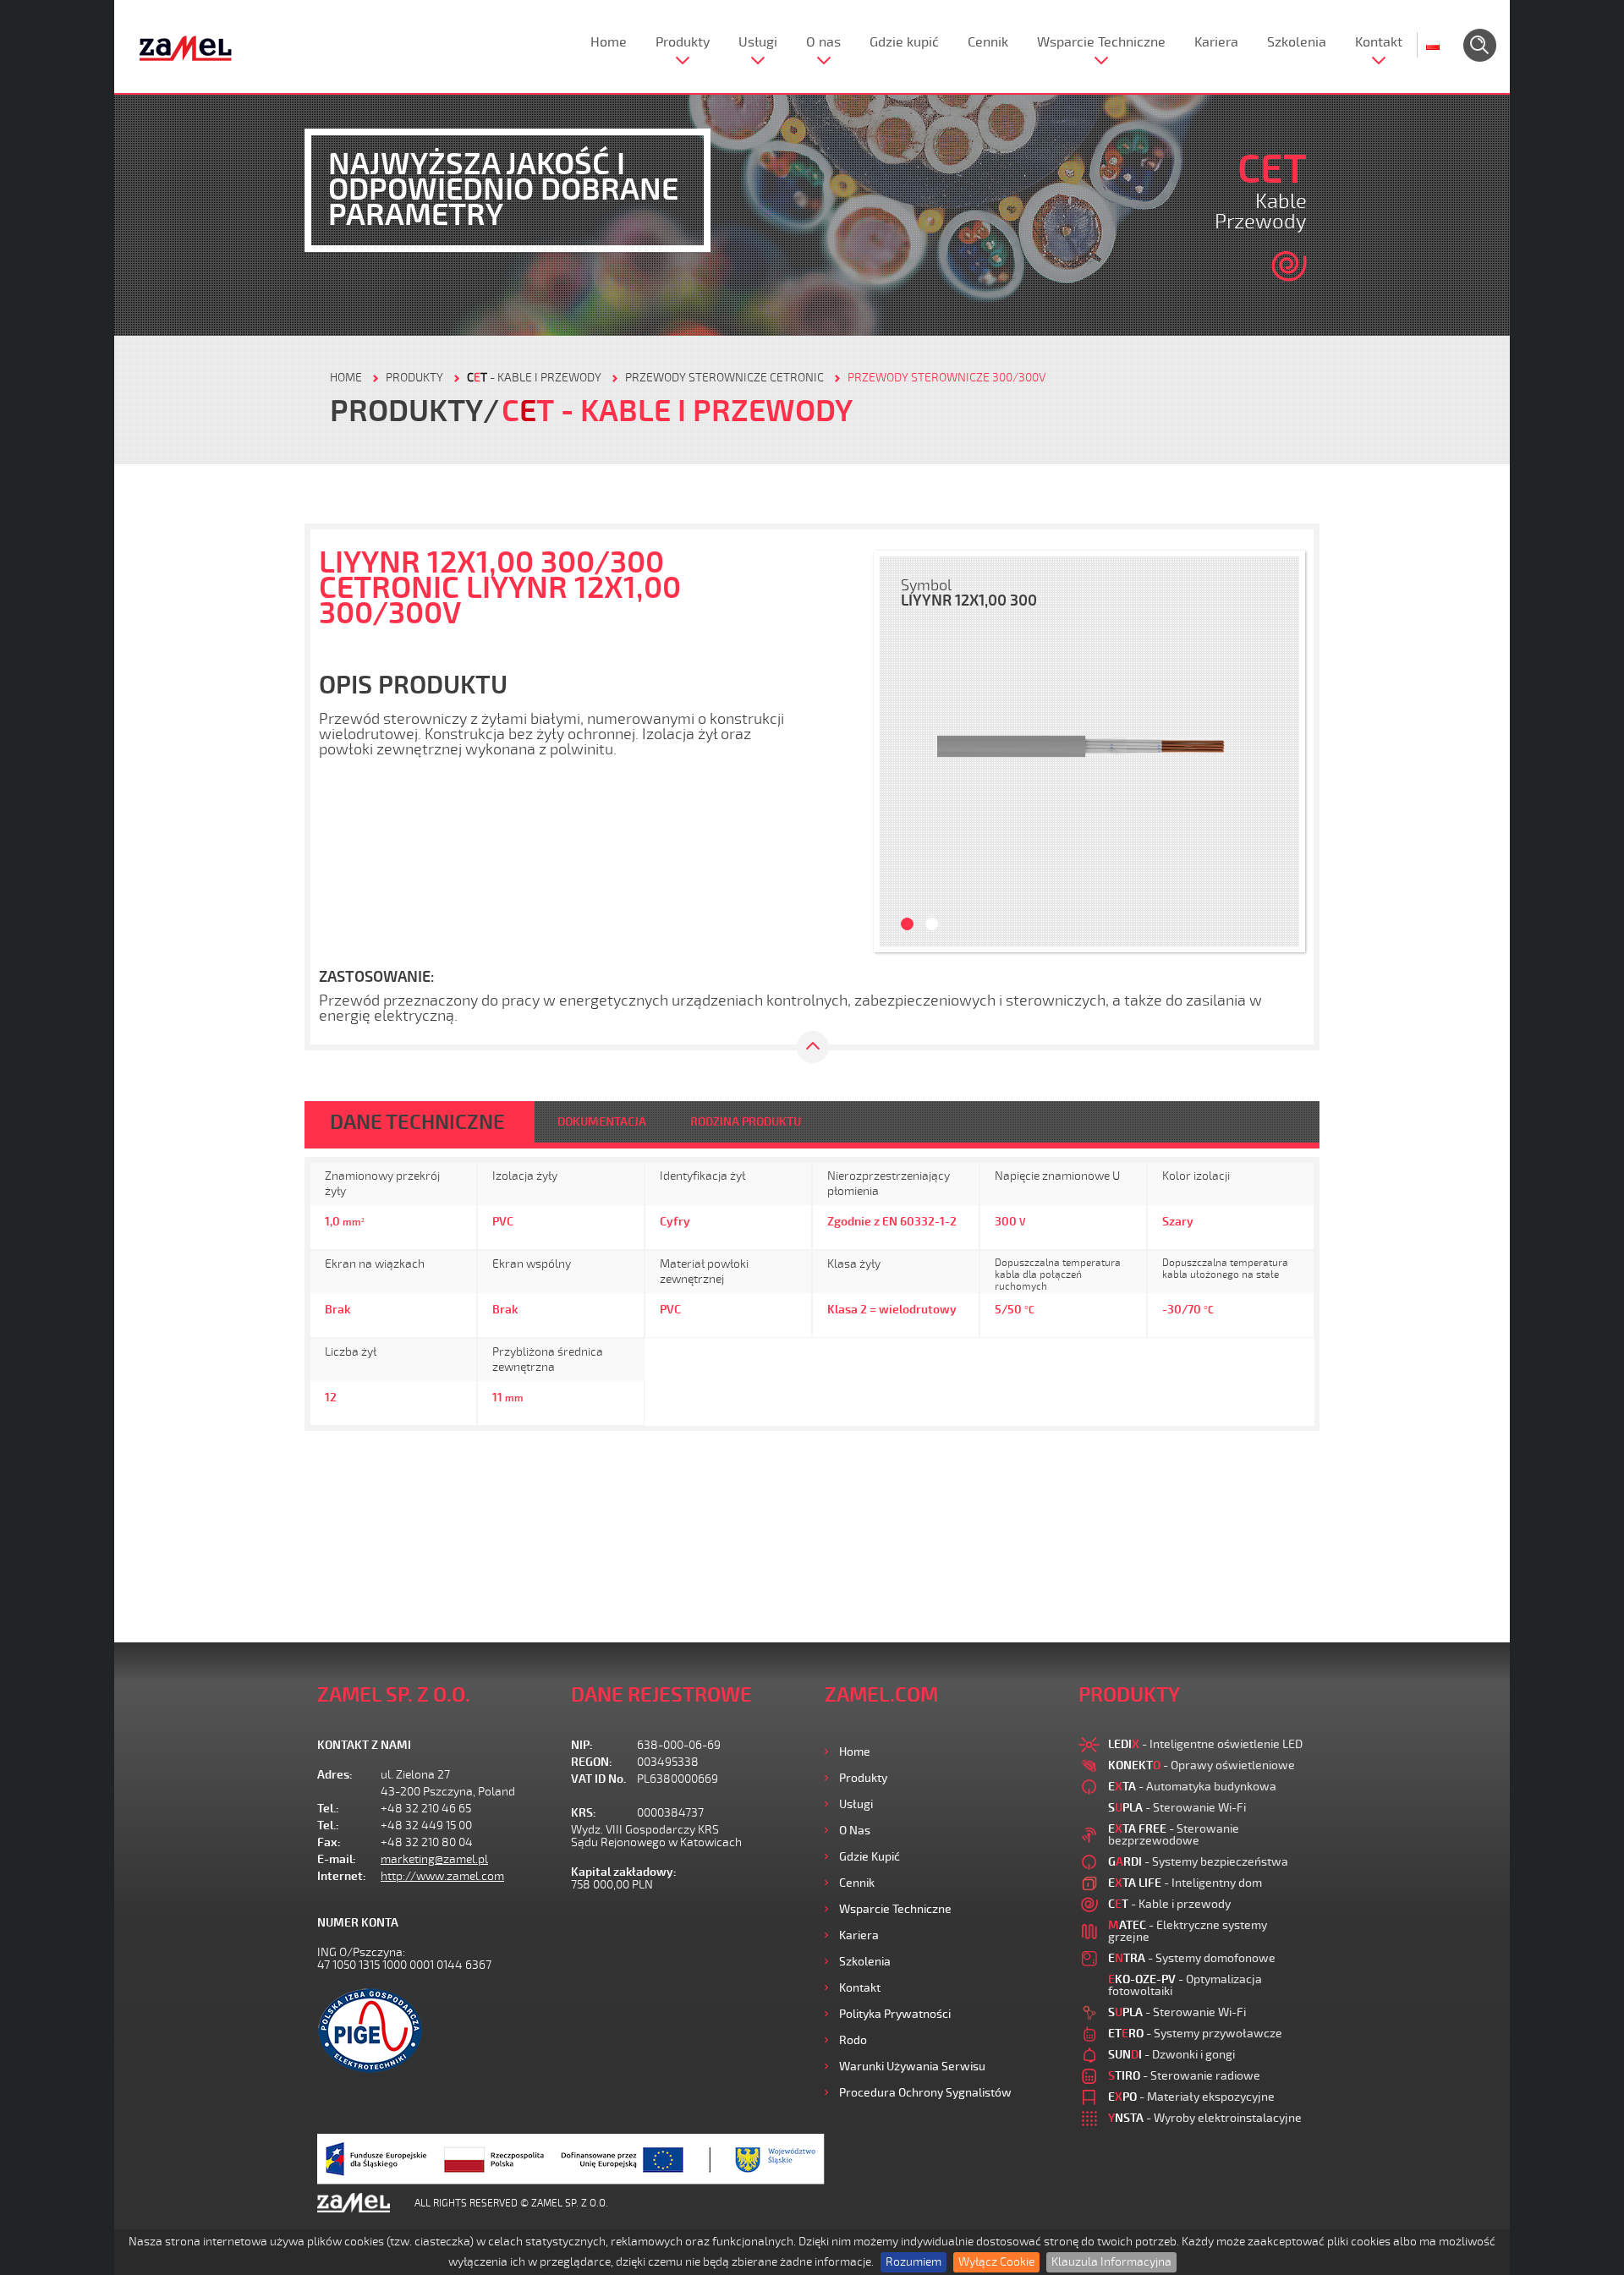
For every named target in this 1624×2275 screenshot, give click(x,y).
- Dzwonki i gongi (1171, 2055)
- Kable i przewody (534, 378)
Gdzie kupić (904, 42)
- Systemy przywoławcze (1195, 2034)
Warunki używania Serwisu (912, 2067)
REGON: (592, 1762)
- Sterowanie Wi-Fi (1177, 1808)
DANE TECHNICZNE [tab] (417, 1122)
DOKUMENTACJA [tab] (602, 1122)
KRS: (584, 1813)
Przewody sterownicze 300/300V (946, 378)
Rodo (853, 2040)
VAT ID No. (598, 1779)
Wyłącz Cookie (996, 2262)
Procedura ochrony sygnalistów (925, 2093)
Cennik (988, 42)
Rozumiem (913, 2262)
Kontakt (1379, 42)
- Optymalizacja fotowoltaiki (1185, 1985)
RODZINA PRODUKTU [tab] (746, 1122)
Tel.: (328, 1809)
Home (609, 42)
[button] (901, 751)
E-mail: (337, 1859)
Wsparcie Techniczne (1101, 42)
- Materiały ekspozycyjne (1191, 2097)
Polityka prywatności (895, 2014)
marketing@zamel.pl (434, 1859)
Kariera (1216, 42)
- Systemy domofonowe (1192, 1958)
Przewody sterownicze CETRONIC (724, 378)
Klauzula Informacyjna (1111, 2262)
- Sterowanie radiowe (1184, 2076)
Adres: (335, 1775)
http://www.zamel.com (442, 1876)
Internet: (342, 1876)
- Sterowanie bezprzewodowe (1174, 1835)
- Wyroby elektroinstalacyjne (1205, 2118)
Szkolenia (1297, 42)
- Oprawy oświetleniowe (1202, 1765)
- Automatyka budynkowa (1192, 1787)
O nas (823, 42)
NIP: (582, 1745)
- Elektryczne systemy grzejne (1188, 1931)
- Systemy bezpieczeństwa (1198, 1862)
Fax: (329, 1842)
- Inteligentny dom (1185, 1883)
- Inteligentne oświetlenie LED (1205, 1744)
